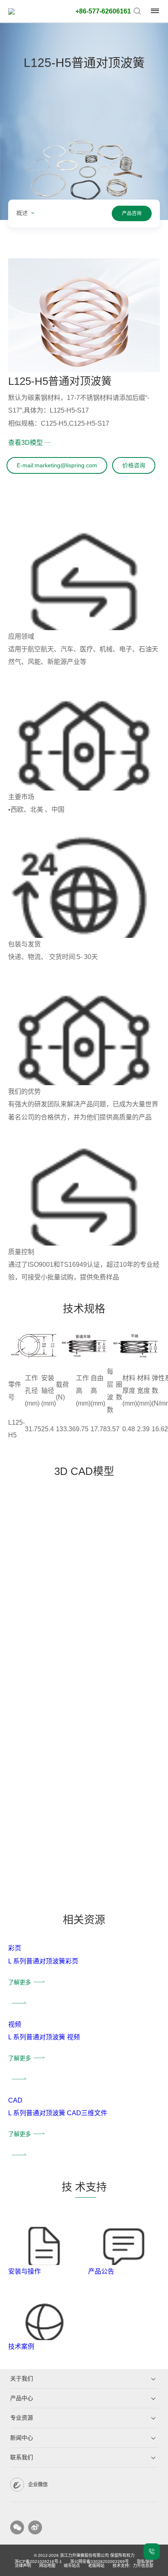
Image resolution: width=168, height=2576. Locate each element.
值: (96, 234)
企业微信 (38, 2485)
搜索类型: (96, 168)
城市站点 (72, 2566)
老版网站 (96, 2566)
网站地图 (47, 2566)
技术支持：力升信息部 (133, 2566)
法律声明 (23, 2566)
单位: (96, 210)
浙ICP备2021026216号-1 (38, 2562)
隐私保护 (145, 2562)
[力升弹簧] (31, 11)
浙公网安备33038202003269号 (99, 2562)
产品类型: (96, 58)
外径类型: (96, 113)
